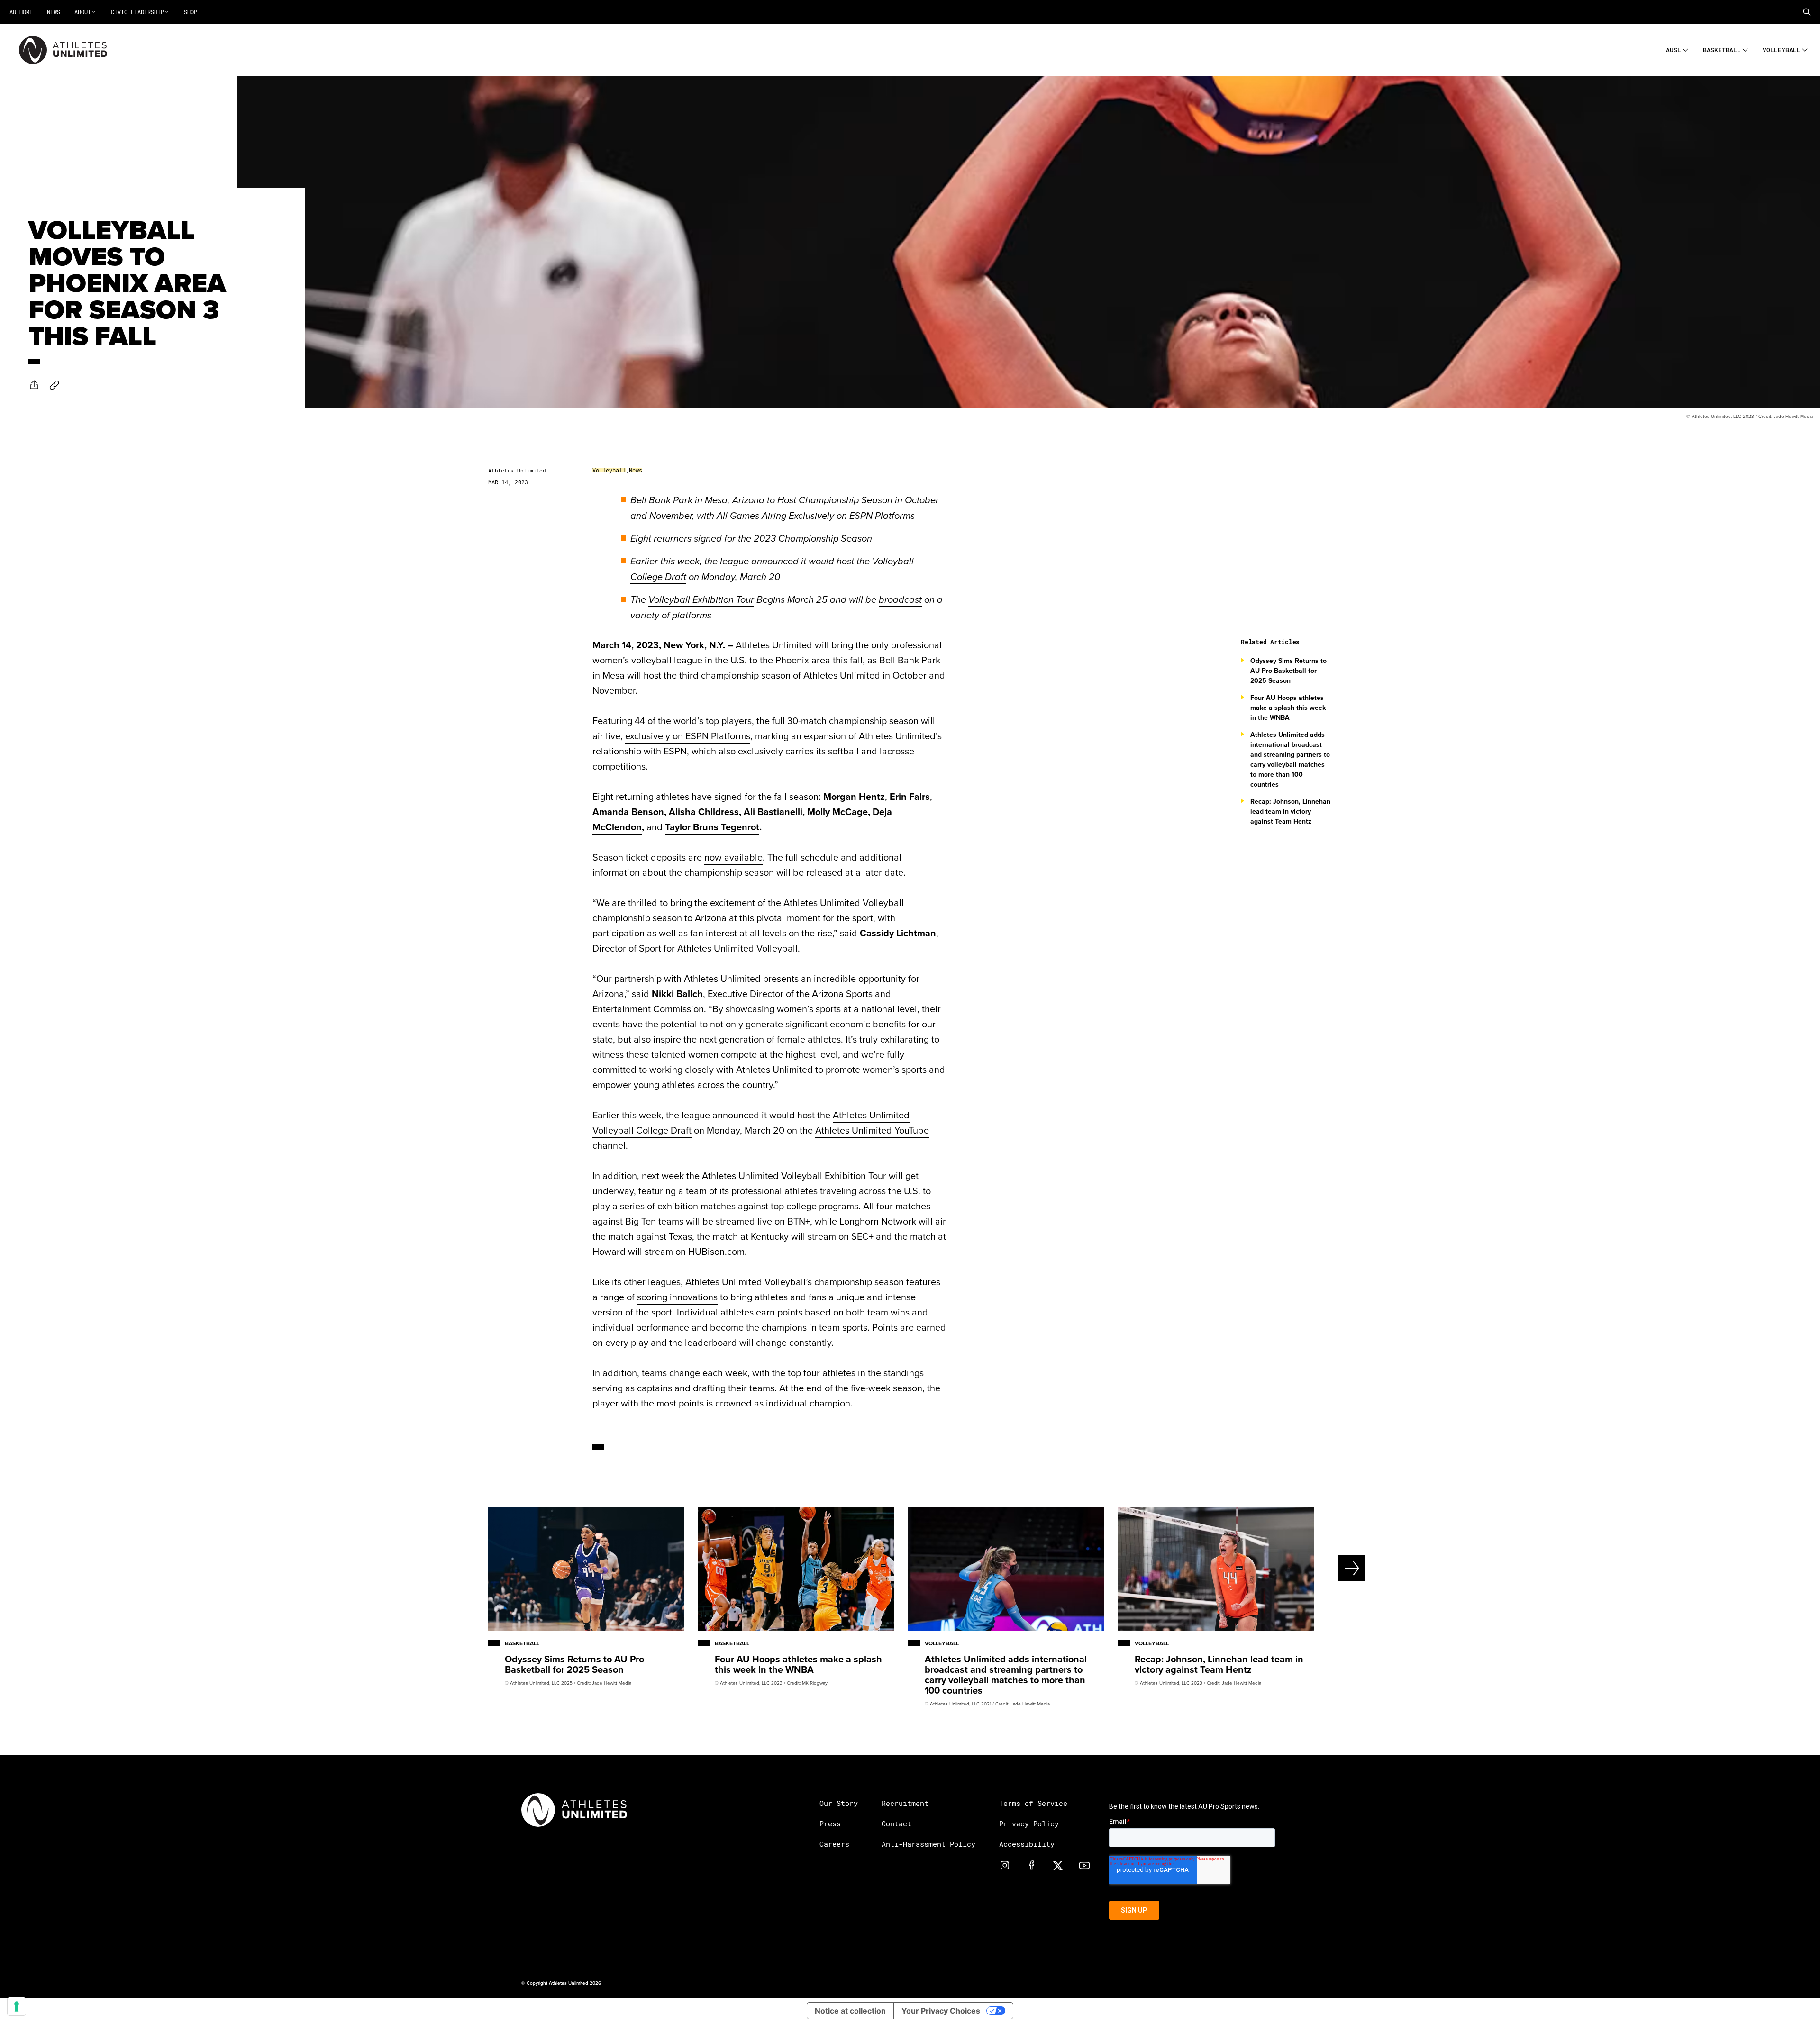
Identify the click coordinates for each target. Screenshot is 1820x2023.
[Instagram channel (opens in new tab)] (1005, 1865)
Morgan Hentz (854, 796)
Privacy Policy (1029, 1823)
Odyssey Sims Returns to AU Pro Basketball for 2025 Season (1288, 671)
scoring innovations (677, 1297)
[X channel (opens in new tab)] (1058, 1865)
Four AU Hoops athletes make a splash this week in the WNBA (1288, 708)
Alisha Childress (704, 812)
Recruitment (905, 1803)
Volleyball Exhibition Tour (701, 600)
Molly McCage (837, 812)
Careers (834, 1844)
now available (733, 857)
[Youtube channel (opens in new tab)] (1084, 1865)
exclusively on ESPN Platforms (688, 736)
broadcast (900, 600)
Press (830, 1823)
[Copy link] (55, 385)
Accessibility (1027, 1844)
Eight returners (661, 539)
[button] (1807, 12)
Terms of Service (1033, 1803)
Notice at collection (850, 2011)
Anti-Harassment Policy (928, 1844)
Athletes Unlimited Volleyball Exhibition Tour (794, 1175)
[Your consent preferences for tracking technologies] (17, 2006)
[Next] (1319, 1568)
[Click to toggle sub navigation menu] (1686, 49)
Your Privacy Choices (941, 2011)
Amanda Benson (628, 812)
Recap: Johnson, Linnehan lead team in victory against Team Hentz (1290, 811)
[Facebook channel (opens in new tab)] (1031, 1865)
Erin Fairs (910, 796)
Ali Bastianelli (773, 812)
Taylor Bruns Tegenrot (712, 827)
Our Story (839, 1803)
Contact (896, 1823)
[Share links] (34, 385)
